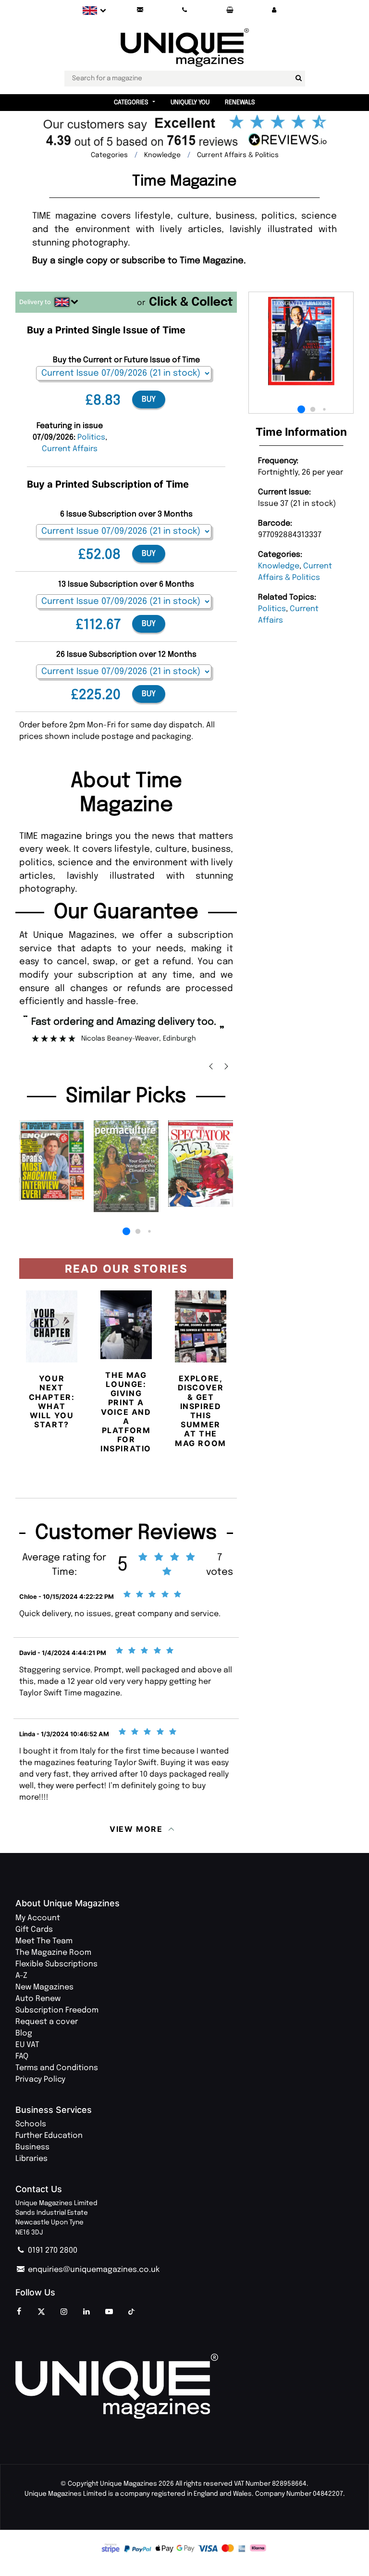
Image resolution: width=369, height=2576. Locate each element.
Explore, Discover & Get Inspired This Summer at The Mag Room (201, 1411)
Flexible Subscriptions (56, 1964)
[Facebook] (19, 2312)
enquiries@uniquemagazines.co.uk (93, 2270)
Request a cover (47, 2022)
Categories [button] (131, 103)
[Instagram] (64, 2312)
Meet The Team (44, 1941)
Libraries (31, 2159)
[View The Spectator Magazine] (201, 1164)
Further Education (49, 2136)
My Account (38, 1918)
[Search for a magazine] (299, 78)
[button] (274, 10)
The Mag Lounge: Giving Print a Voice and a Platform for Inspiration (129, 1412)
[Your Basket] (230, 10)
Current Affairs (70, 449)
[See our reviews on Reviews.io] (184, 133)
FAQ (22, 2056)
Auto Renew (38, 1999)
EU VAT (27, 2045)
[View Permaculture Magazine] (126, 1166)
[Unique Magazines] (184, 2386)
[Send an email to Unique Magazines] (140, 10)
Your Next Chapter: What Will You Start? (52, 1401)
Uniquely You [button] (190, 103)
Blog (24, 2033)
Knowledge (279, 566)
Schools (31, 2124)
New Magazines (44, 1987)
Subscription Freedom (57, 2010)
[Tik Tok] (132, 2312)
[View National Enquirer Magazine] (52, 1161)
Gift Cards (34, 1930)
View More (136, 1829)
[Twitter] (41, 2312)
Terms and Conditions (57, 2068)
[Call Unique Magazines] (185, 10)
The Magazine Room (53, 1953)
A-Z (21, 1976)
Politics (272, 609)
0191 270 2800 (52, 2251)
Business (32, 2147)
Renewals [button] (240, 103)
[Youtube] (109, 2312)
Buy (149, 399)
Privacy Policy (40, 2079)
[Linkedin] (86, 2312)
